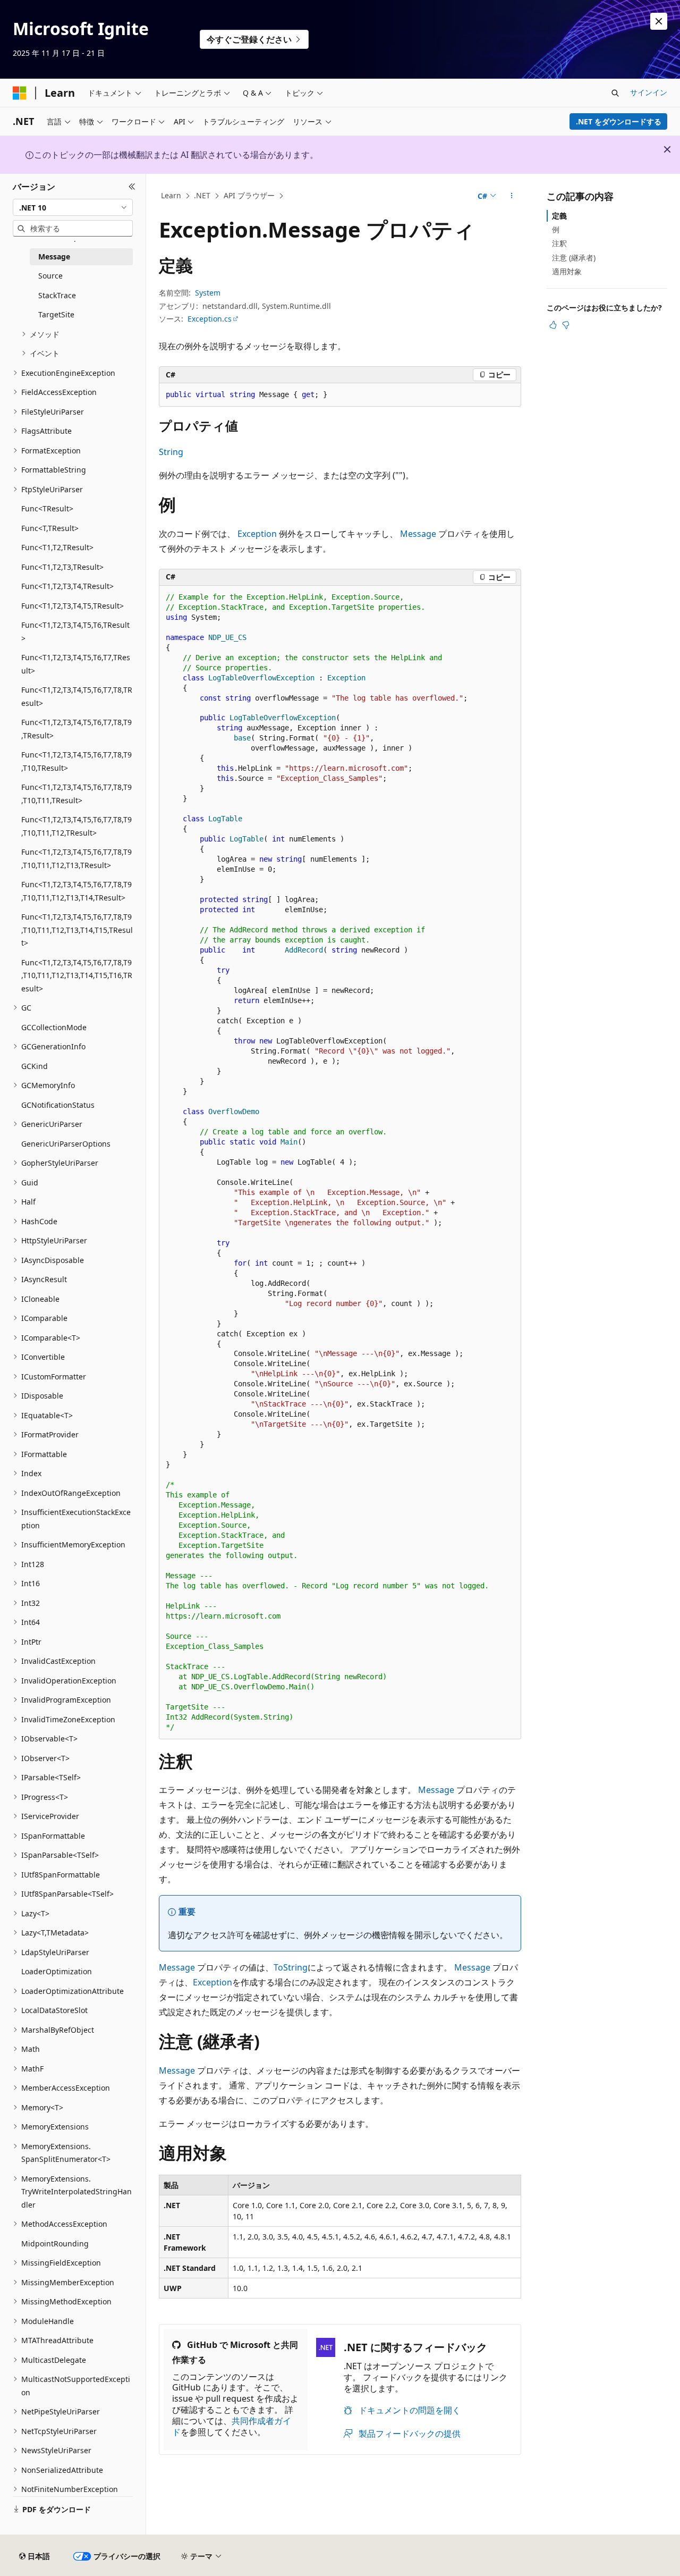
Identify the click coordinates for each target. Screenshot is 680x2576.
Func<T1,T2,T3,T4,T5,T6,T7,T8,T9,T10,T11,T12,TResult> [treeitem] (76, 826)
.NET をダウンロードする (619, 121)
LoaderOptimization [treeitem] (57, 1971)
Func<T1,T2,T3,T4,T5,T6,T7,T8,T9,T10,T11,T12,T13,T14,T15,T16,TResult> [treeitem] (77, 975)
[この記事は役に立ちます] (553, 325)
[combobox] (73, 207)
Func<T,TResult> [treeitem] (50, 528)
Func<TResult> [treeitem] (47, 508)
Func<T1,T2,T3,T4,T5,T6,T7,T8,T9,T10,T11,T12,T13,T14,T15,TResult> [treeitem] (77, 930)
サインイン (649, 92)
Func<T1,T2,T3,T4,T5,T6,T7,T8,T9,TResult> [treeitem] (76, 729)
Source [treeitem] (50, 276)
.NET (202, 195)
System (208, 293)
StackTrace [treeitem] (57, 295)
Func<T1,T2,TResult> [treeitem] (57, 547)
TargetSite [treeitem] (56, 314)
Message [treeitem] (54, 256)
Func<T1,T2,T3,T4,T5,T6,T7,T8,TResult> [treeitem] (77, 696)
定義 (559, 216)
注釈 (559, 243)
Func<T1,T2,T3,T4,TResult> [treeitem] (67, 586)
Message (418, 534)
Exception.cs (210, 319)
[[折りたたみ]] (132, 187)
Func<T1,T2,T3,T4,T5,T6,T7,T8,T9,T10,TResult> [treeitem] (76, 761)
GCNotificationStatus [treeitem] (58, 1105)
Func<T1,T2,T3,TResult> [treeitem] (62, 567)
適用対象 (567, 271)
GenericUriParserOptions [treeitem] (66, 1144)
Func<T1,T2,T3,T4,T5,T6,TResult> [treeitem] (75, 632)
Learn (171, 195)
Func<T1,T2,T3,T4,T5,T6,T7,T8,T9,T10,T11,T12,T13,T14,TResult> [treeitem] (76, 891)
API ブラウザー (249, 195)
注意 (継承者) (574, 258)
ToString (291, 1967)
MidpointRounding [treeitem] (55, 2244)
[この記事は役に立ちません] (566, 325)
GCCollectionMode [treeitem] (54, 1027)
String (171, 452)
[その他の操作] (512, 196)
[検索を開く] (615, 93)
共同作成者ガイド (232, 2426)
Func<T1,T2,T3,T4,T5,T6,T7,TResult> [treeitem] (76, 664)
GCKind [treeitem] (35, 1066)
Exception (257, 534)
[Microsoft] (20, 93)
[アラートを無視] (659, 21)
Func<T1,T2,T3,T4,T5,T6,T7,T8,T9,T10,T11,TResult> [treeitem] (76, 794)
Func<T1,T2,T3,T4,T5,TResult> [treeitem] (73, 606)
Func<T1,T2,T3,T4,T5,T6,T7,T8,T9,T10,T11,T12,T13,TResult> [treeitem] (76, 858)
